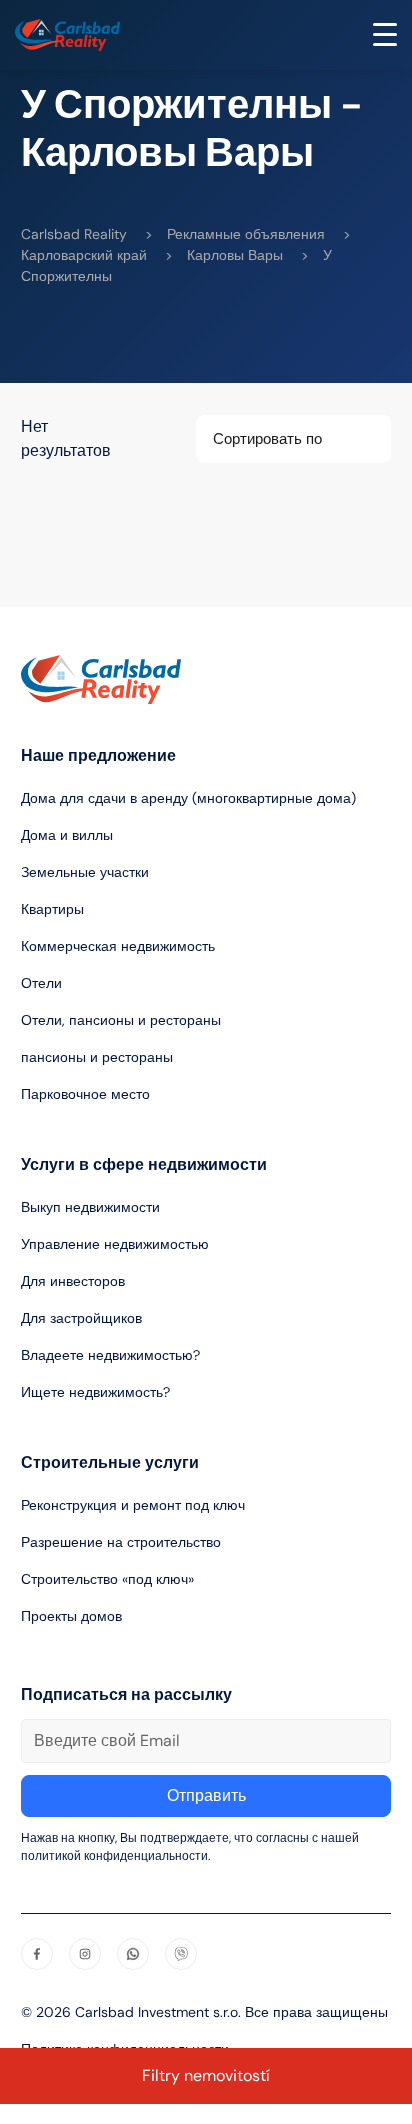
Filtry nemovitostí (206, 2075)
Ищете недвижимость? (95, 1392)
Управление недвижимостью (115, 1244)
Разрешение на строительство (121, 1542)
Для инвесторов (73, 1281)
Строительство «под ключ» (107, 1579)
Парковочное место (85, 1094)
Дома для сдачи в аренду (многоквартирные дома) (188, 798)
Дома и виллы (67, 835)
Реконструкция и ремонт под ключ (133, 1505)
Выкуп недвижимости (90, 1207)
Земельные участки (85, 872)
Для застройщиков (81, 1318)
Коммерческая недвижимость (118, 946)
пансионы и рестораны (97, 1057)
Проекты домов (71, 1616)
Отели (41, 983)
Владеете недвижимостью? (110, 1355)
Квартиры (52, 909)
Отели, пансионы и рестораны (121, 1020)
